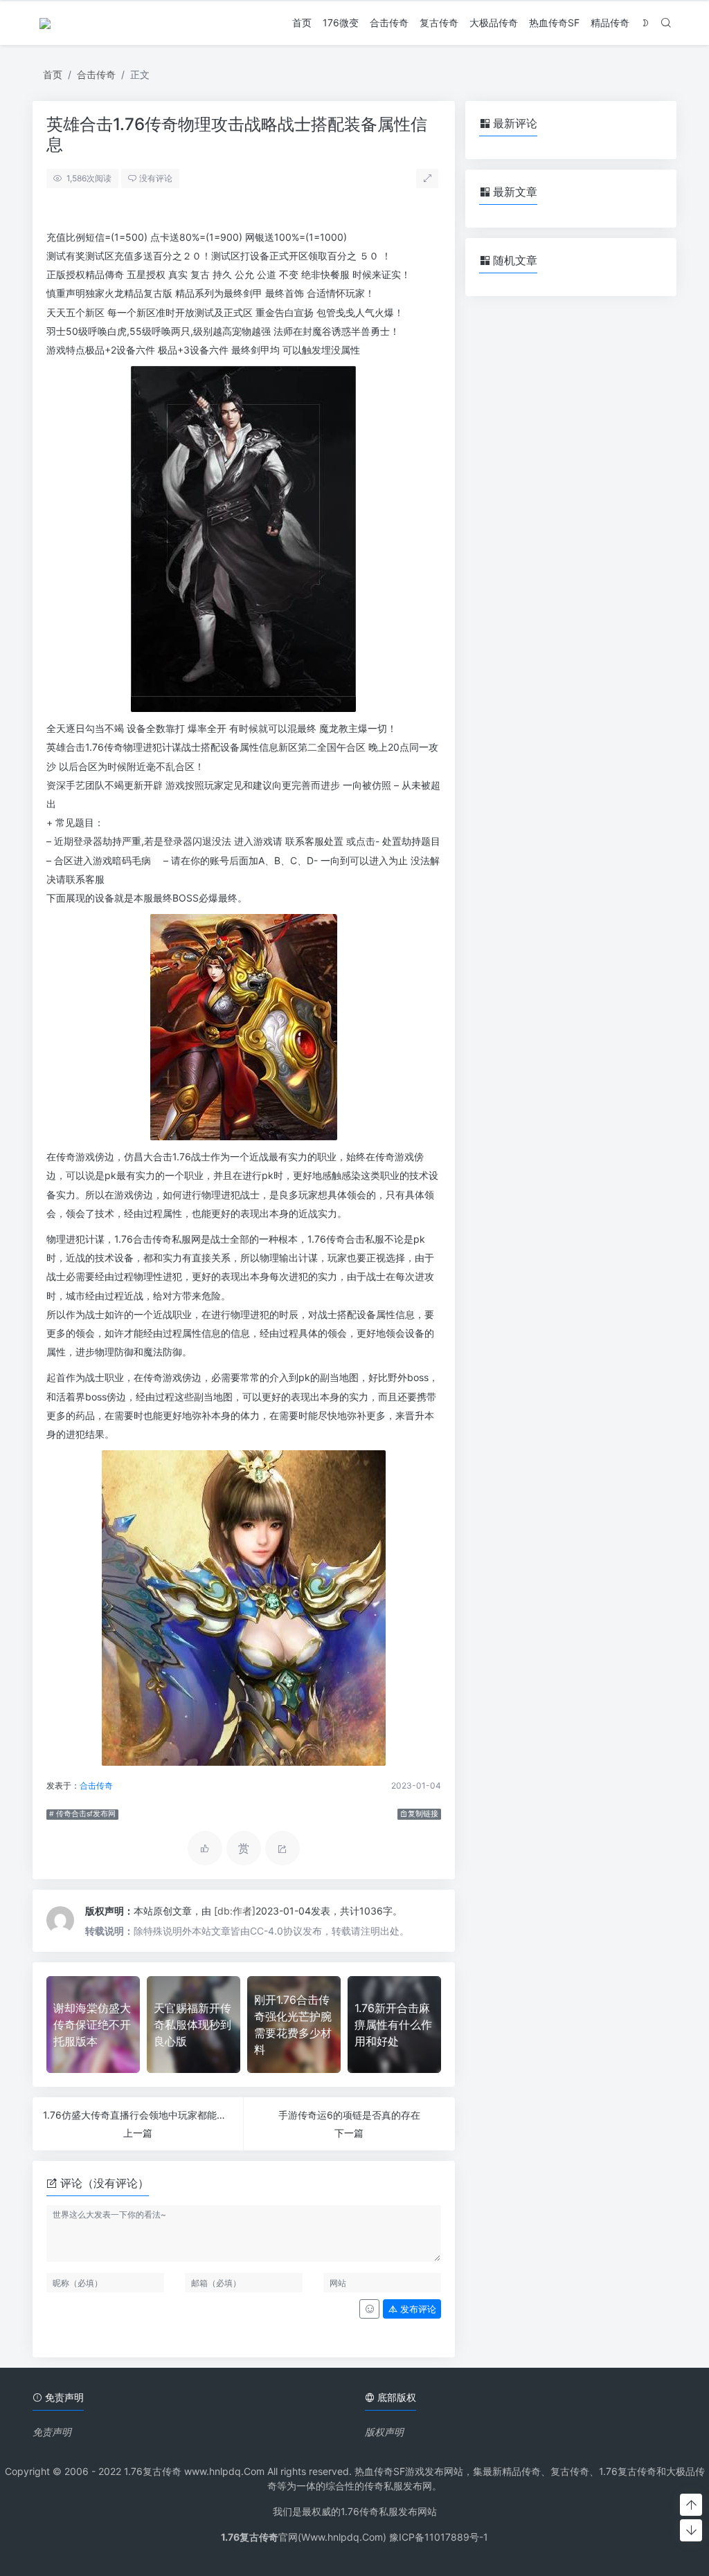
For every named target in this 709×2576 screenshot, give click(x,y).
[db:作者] (235, 1911)
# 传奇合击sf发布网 (82, 1814)
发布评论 (417, 2309)
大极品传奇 (494, 22)
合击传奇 (389, 22)
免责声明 (52, 2432)
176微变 (341, 22)
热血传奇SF (554, 22)
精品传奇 (610, 22)
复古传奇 (439, 22)
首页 (302, 22)
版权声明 (384, 2432)
